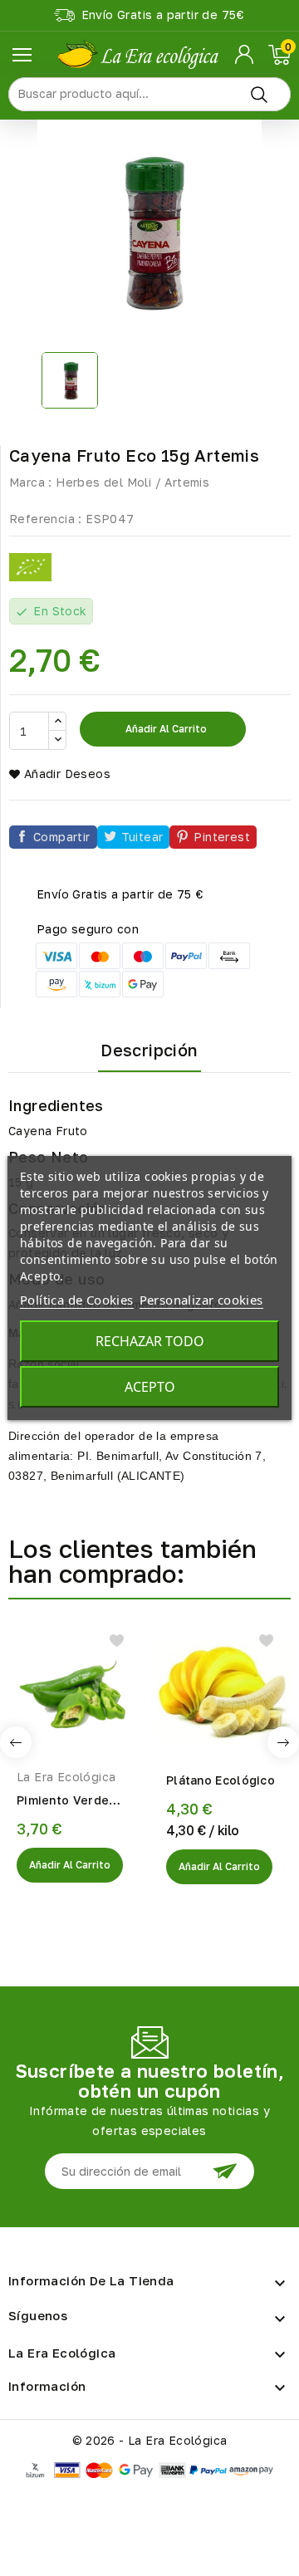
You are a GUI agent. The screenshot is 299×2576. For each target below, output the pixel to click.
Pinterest (222, 837)
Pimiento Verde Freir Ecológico (63, 1801)
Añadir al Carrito (70, 1865)
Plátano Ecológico (221, 1780)
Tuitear (142, 837)
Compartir (62, 837)
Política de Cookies (77, 1300)
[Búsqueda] (259, 94)
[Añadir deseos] (117, 1641)
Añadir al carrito (165, 729)
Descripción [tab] (149, 1050)
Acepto (150, 1387)
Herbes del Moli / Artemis (132, 482)
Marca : (31, 482)
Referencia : (46, 519)
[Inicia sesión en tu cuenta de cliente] (245, 55)
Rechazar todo (150, 1341)
